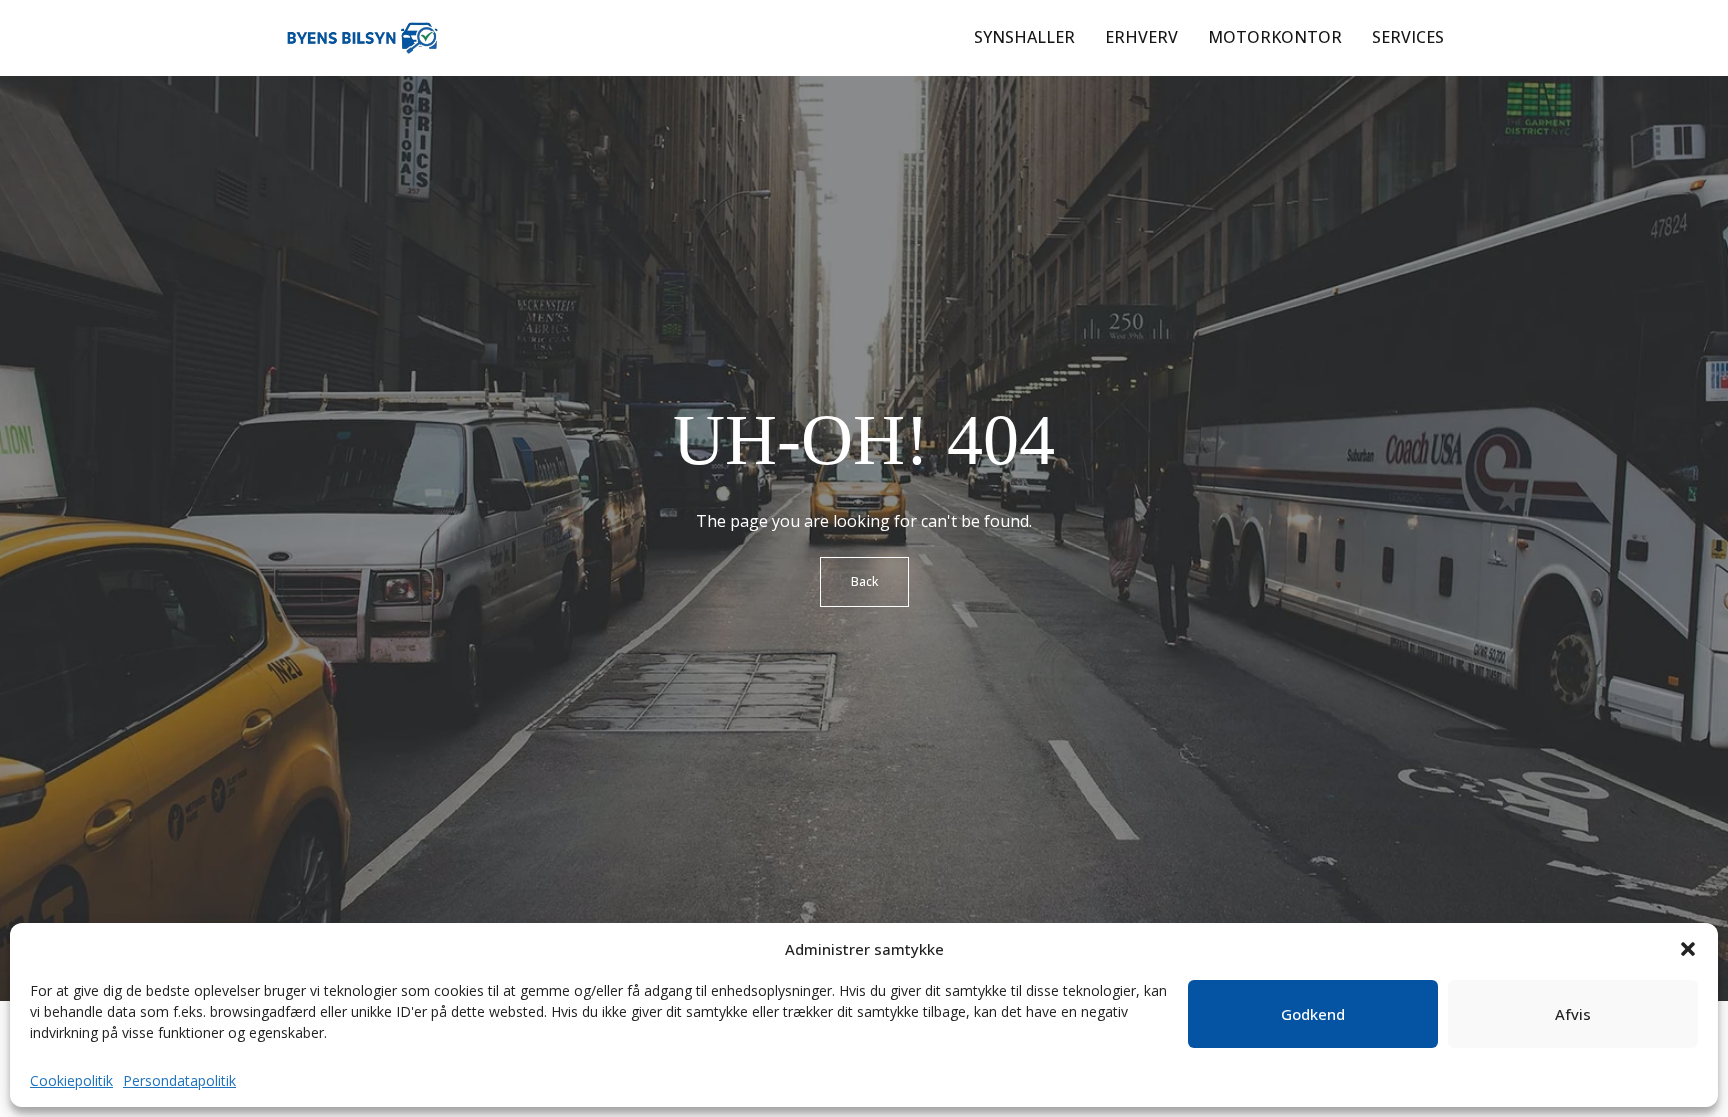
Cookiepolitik (71, 1080)
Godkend (1313, 1014)
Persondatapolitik (179, 1080)
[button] (1688, 949)
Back (864, 581)
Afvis (1573, 1014)
